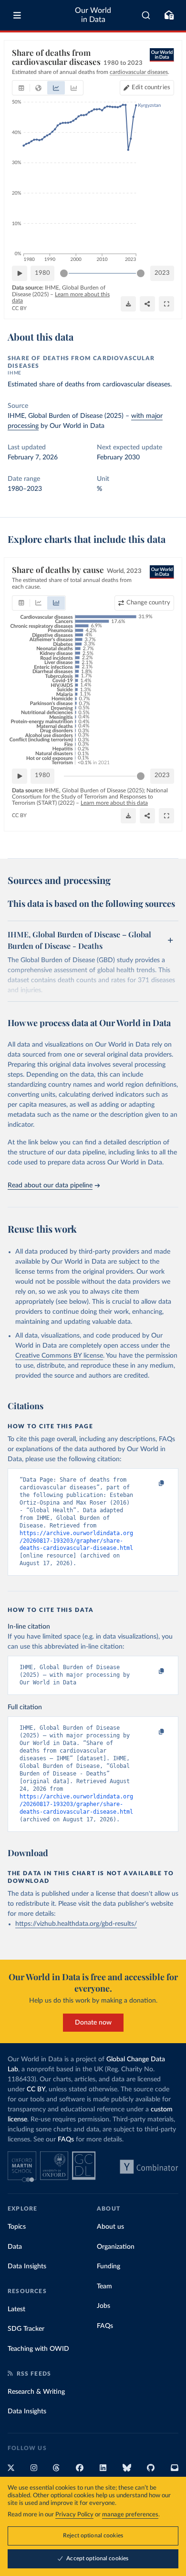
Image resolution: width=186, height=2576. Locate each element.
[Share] (147, 304)
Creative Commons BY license (59, 1356)
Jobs (103, 2306)
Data (15, 2247)
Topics (17, 2227)
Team (104, 2286)
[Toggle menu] (17, 15)
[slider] (64, 273)
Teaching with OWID (38, 2349)
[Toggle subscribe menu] (169, 15)
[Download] (128, 304)
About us (110, 2227)
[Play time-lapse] (20, 273)
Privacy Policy (74, 2515)
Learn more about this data (114, 803)
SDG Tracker (26, 2329)
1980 (42, 273)
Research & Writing (36, 2392)
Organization (116, 2247)
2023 (162, 273)
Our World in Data (93, 15)
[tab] (21, 88)
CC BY (19, 308)
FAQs (66, 2140)
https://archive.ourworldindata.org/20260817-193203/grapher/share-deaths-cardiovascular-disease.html (76, 1541)
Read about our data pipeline (50, 1185)
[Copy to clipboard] (151, 1484)
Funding (108, 2266)
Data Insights (27, 2266)
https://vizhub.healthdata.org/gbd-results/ (76, 1924)
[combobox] (146, 15)
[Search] (146, 15)
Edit (151, 88)
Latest (16, 2309)
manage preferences (130, 2515)
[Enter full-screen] (166, 304)
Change (148, 603)
